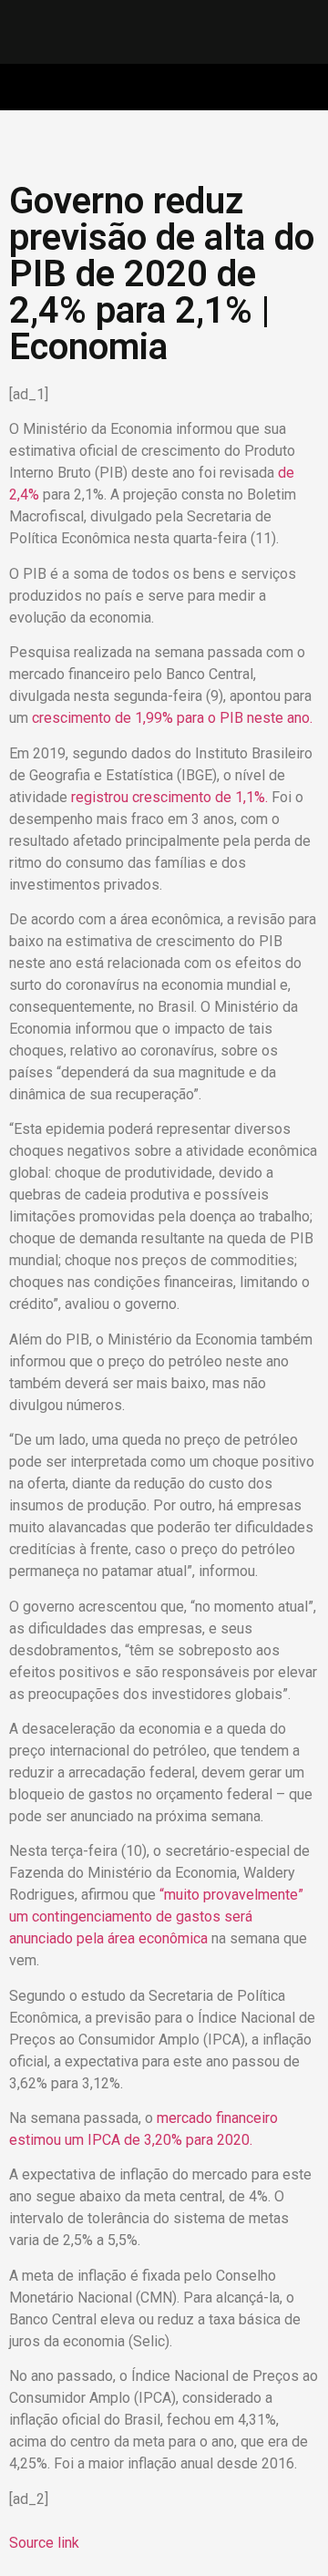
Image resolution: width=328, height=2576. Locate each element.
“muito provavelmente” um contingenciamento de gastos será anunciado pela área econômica (156, 1917)
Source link (44, 2543)
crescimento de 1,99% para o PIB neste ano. (172, 718)
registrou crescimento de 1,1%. (171, 797)
